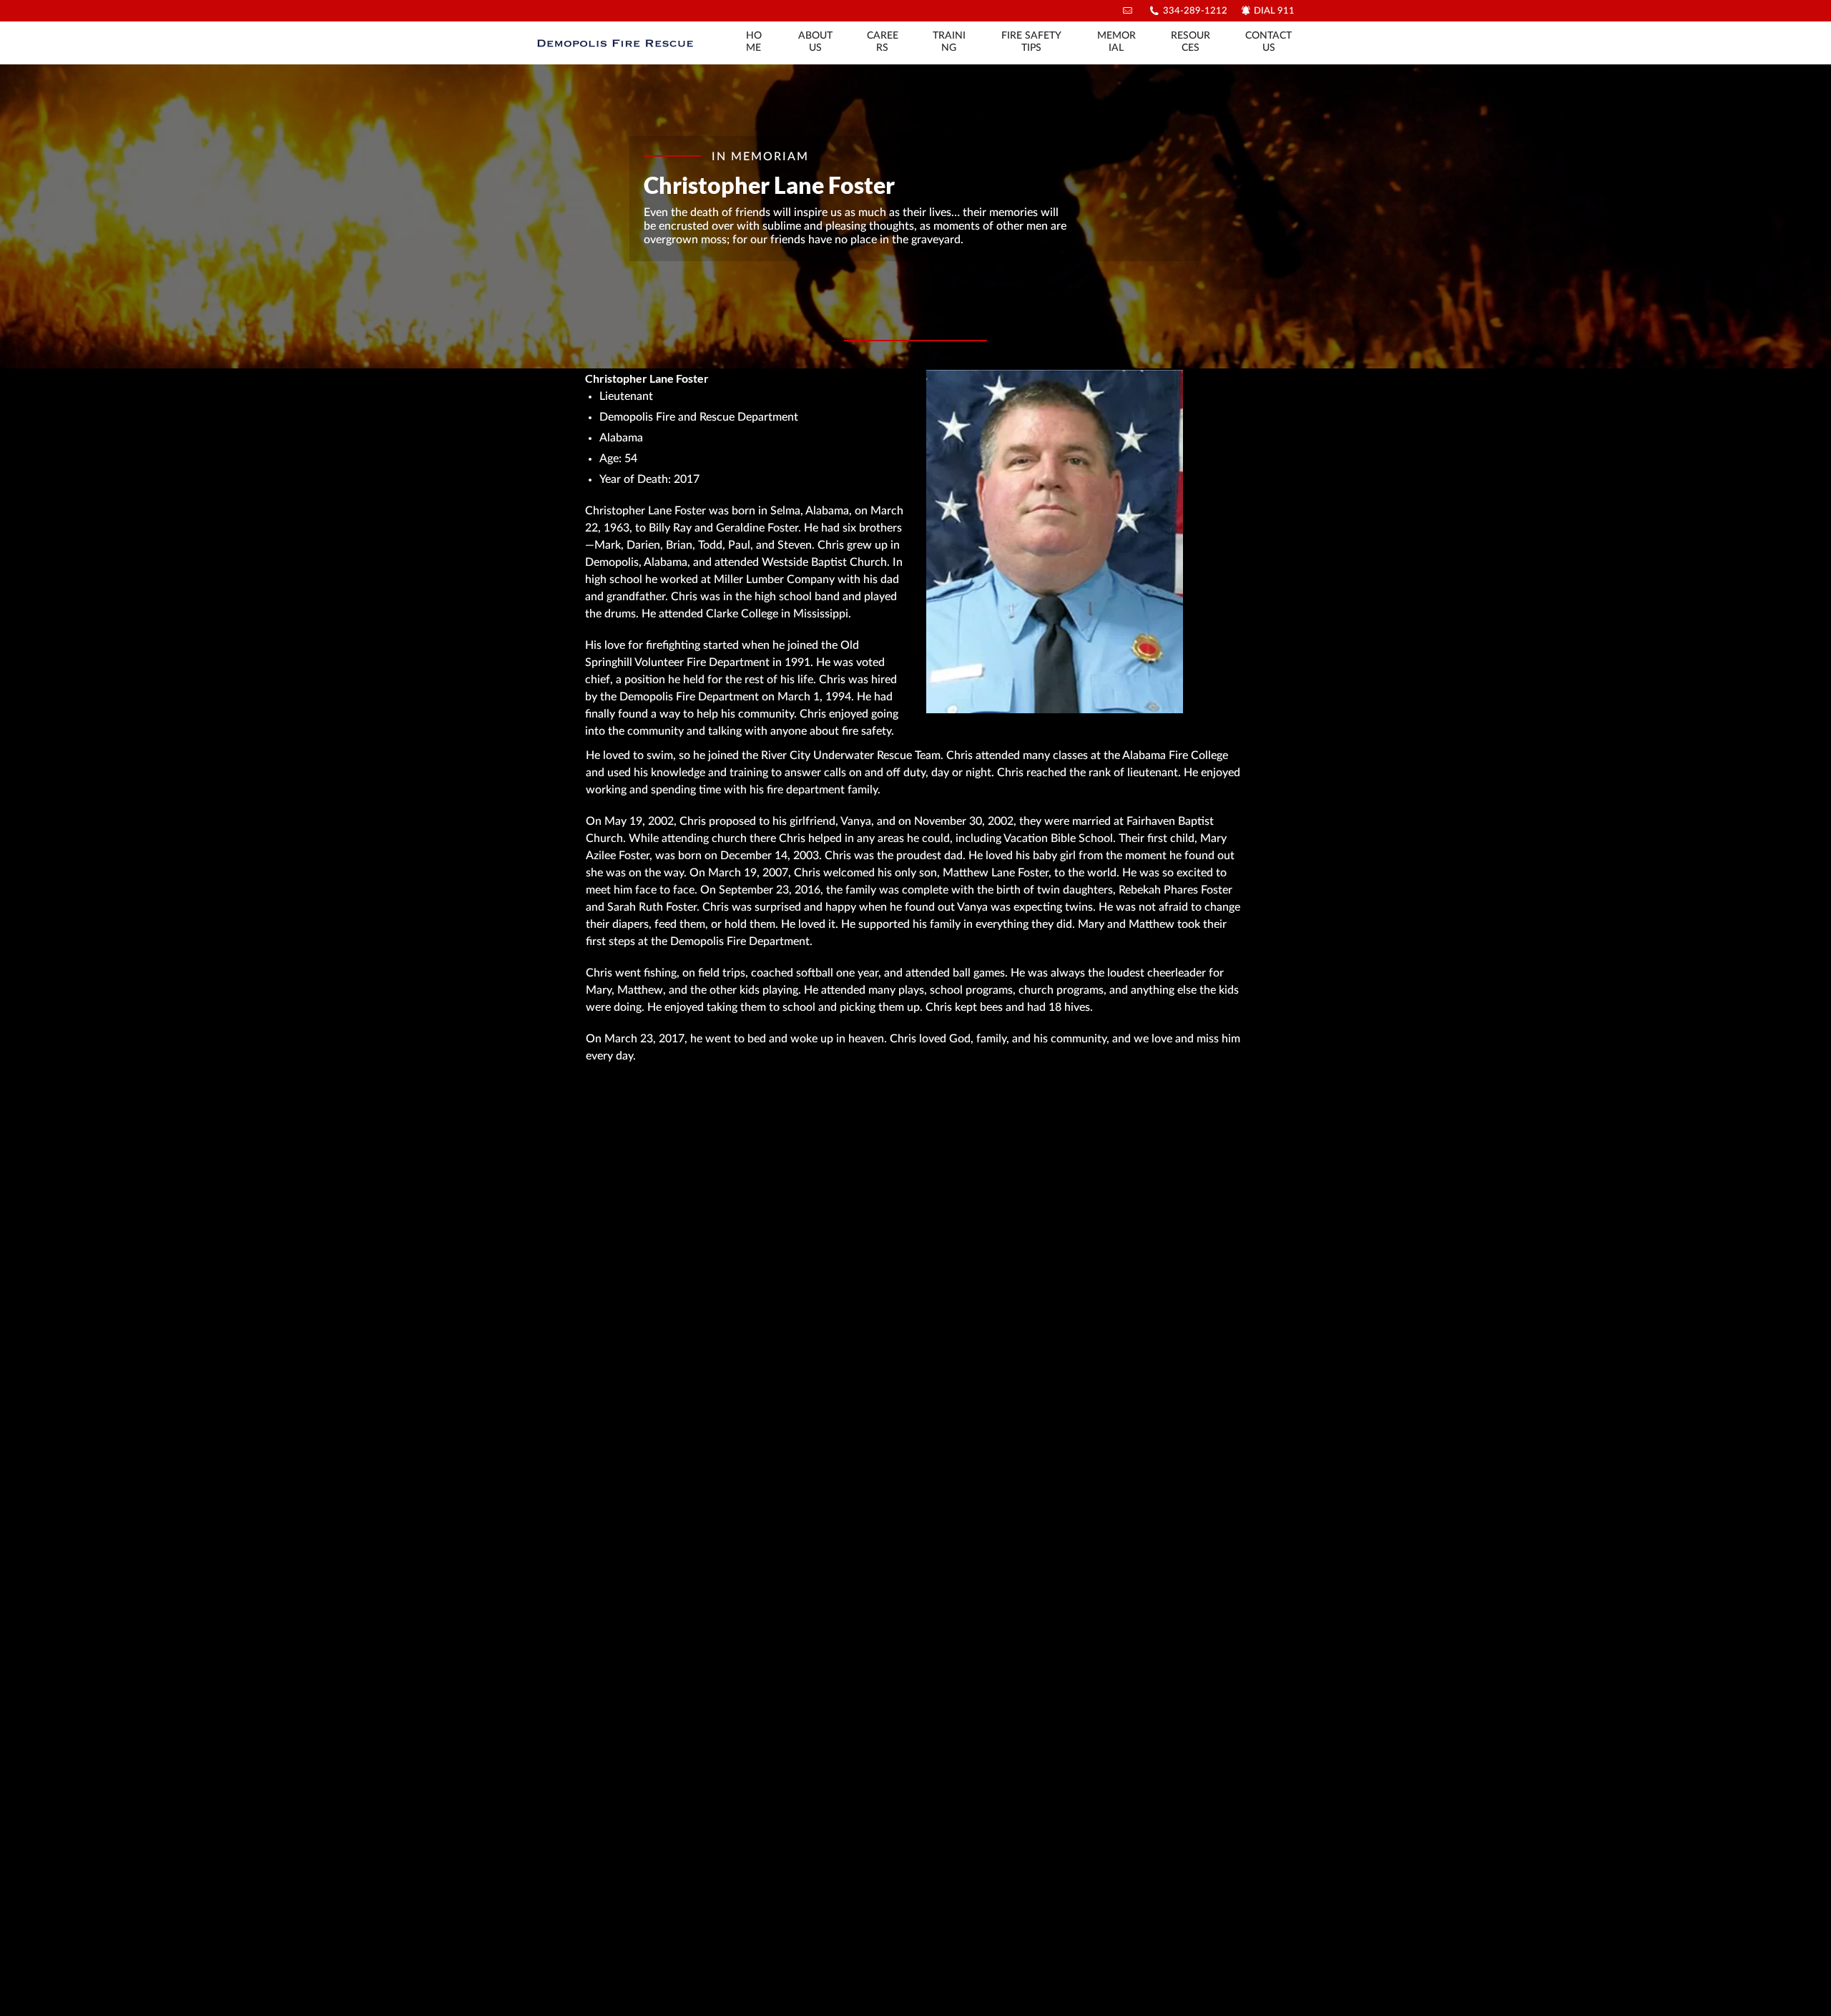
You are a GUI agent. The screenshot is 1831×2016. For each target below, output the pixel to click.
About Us (815, 42)
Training (949, 42)
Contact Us (1268, 42)
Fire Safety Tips (1031, 42)
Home (754, 42)
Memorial (1116, 42)
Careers (883, 42)
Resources (1191, 42)
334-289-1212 (1195, 11)
